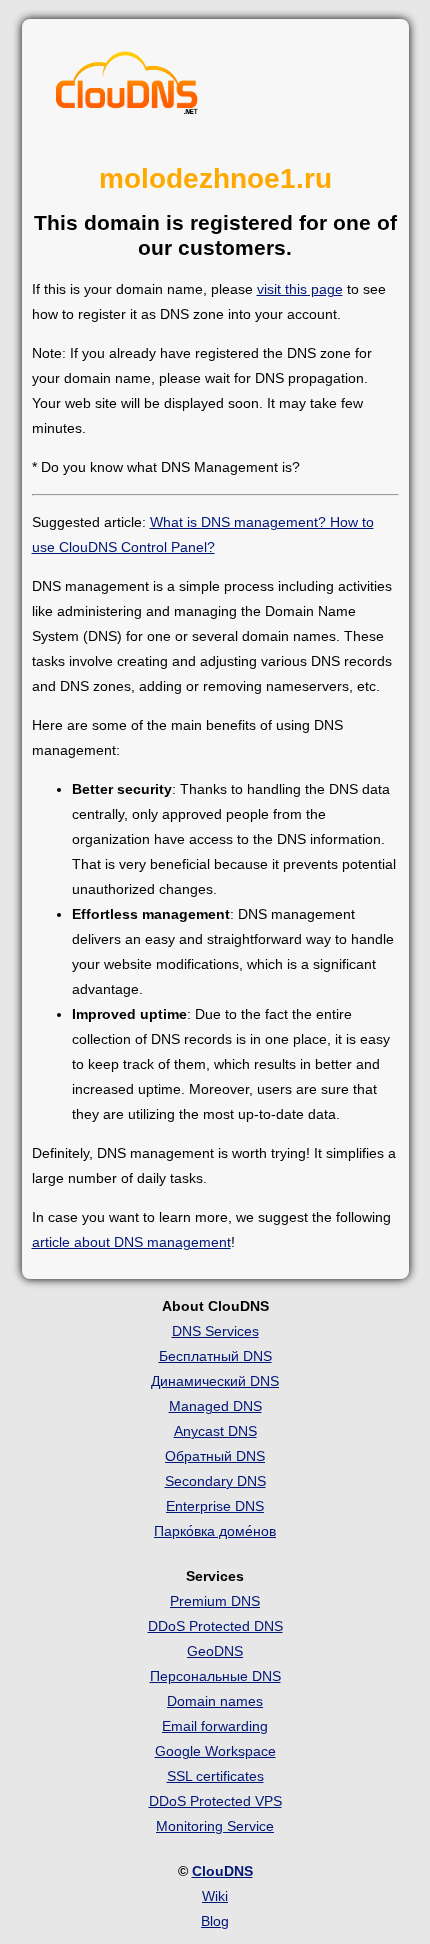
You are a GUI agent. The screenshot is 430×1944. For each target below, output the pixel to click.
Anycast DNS (215, 1431)
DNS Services (215, 1331)
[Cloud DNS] (127, 88)
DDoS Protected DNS (215, 1626)
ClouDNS (222, 1871)
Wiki (215, 1896)
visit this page (300, 289)
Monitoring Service (215, 1826)
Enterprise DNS (215, 1506)
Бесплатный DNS (215, 1356)
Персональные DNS (215, 1676)
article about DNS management (131, 1242)
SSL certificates (215, 1776)
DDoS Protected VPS (215, 1801)
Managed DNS (215, 1406)
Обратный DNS (215, 1456)
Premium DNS (215, 1601)
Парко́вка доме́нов (215, 1531)
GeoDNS (215, 1651)
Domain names (215, 1701)
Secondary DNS (215, 1481)
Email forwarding (215, 1726)
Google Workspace (215, 1751)
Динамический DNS (215, 1381)
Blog (215, 1921)
